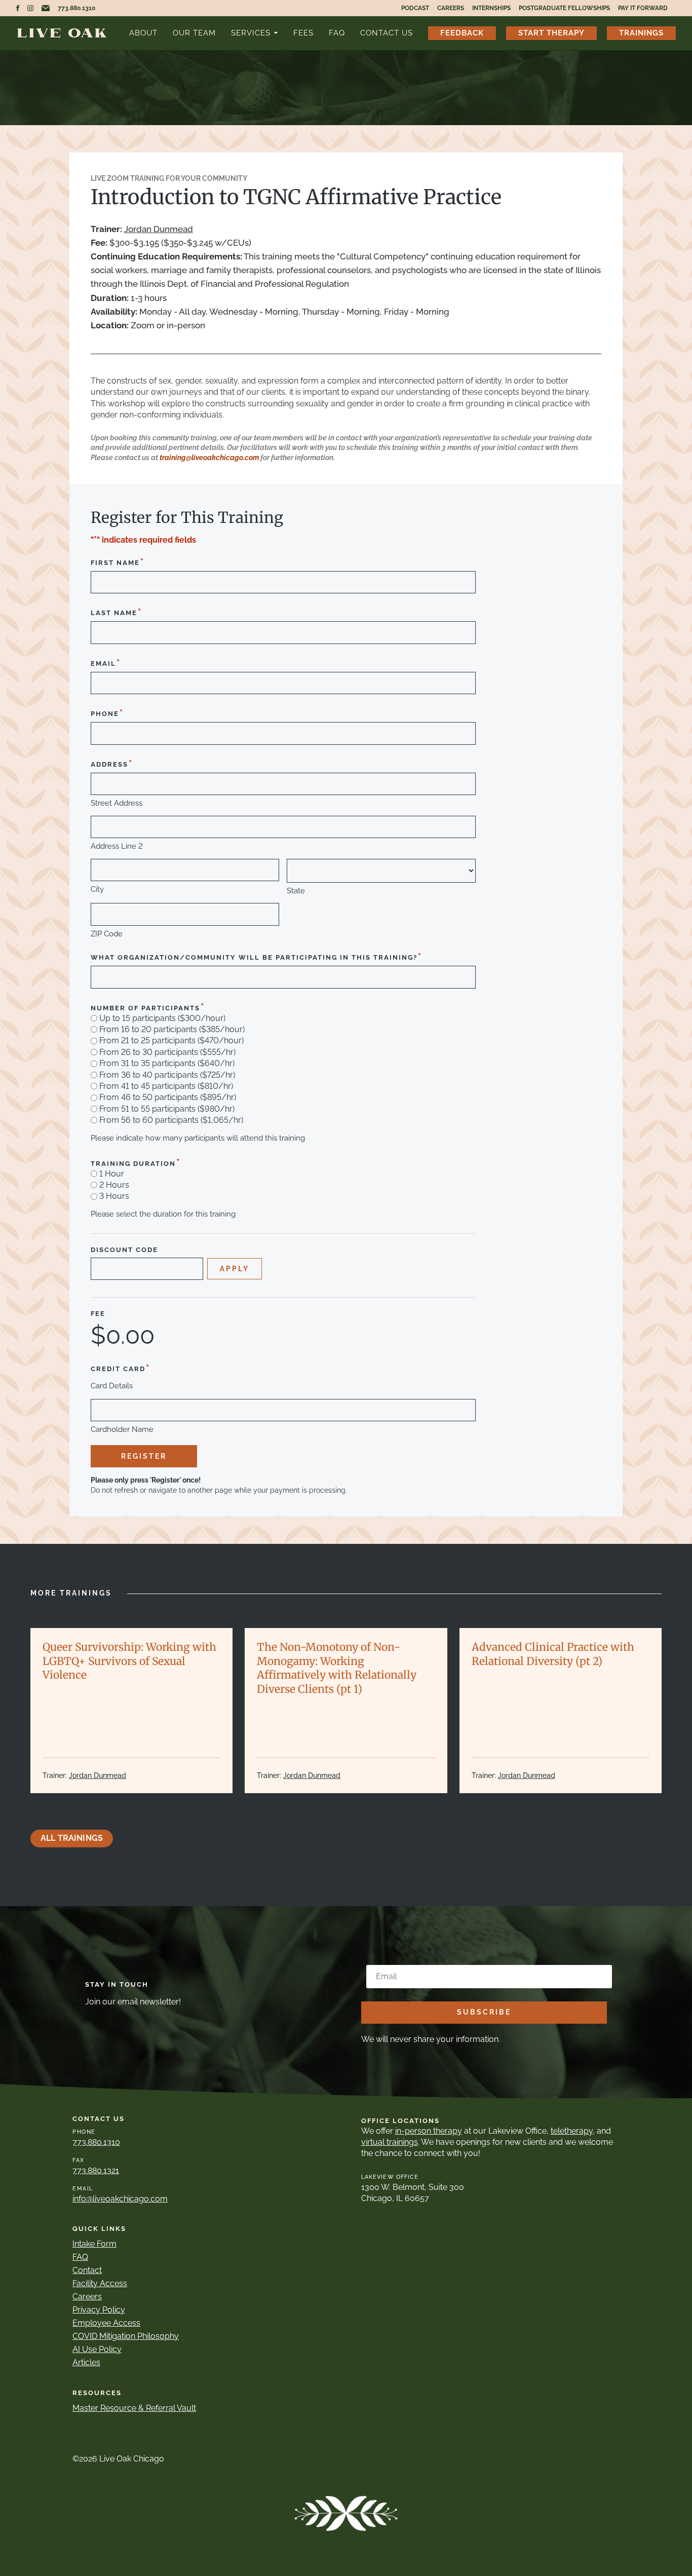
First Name (118, 562)
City (97, 889)
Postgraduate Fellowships (564, 8)
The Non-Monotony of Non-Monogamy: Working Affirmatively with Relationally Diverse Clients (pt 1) (337, 1668)
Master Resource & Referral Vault (134, 2408)
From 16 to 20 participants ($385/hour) (172, 1030)
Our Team (194, 33)
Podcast (415, 8)
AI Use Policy (97, 2349)
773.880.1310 (76, 8)
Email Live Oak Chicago (46, 8)
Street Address (117, 803)
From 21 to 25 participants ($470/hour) (171, 1041)
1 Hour (112, 1174)
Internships (491, 8)
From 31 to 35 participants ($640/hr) (167, 1064)
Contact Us (387, 33)
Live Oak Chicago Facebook (18, 8)
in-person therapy (429, 2131)
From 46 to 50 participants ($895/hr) (168, 1097)
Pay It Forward (643, 8)
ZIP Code (107, 934)
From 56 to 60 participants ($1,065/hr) (171, 1120)
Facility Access (100, 2283)
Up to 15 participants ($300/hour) (162, 1018)
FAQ (337, 33)
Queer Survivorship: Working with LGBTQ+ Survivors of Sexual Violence (129, 1661)
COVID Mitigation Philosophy (126, 2336)
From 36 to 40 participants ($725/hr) (167, 1075)
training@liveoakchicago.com (209, 458)
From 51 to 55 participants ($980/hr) (167, 1109)
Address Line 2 (117, 846)
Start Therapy (551, 33)
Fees (303, 33)
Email (106, 662)
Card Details (112, 1386)
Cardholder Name (122, 1430)
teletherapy (572, 2131)
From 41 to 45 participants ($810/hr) (166, 1086)
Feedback (462, 33)
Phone (107, 713)
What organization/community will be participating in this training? (257, 956)
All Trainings (72, 1838)
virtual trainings (390, 2142)
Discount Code (124, 1250)
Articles (86, 2362)
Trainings (641, 33)
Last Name (117, 612)
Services (251, 33)
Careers (451, 8)
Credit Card (121, 1368)
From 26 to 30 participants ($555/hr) (167, 1052)
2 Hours (114, 1185)
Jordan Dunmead (159, 229)
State (296, 891)
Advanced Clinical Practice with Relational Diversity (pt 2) (553, 1654)
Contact (87, 2270)
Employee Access (106, 2323)
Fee (98, 1314)
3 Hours (114, 1196)
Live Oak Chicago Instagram (30, 8)
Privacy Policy (99, 2310)
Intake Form (94, 2244)
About (143, 33)
